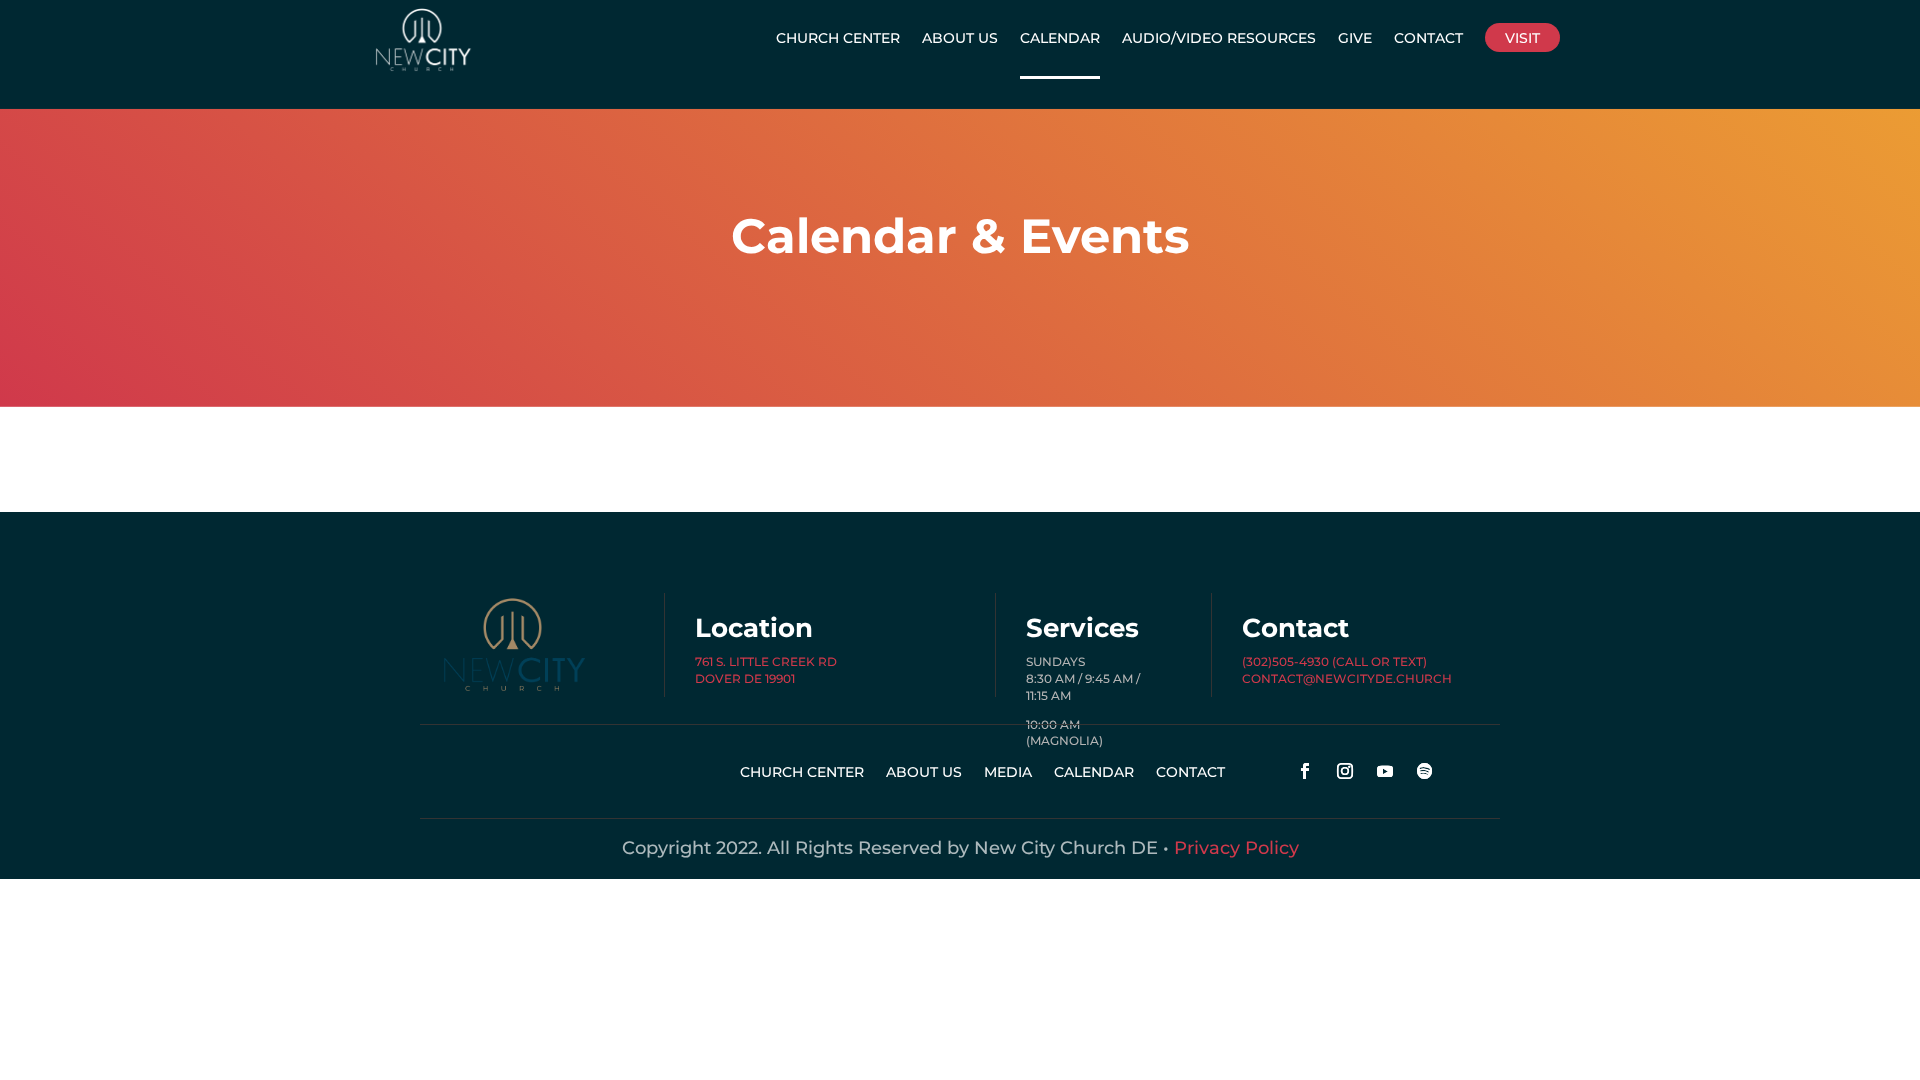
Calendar (1060, 38)
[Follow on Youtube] (1385, 771)
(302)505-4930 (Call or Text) (1334, 661)
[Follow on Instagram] (1345, 771)
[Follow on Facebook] (1305, 771)
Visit (1522, 38)
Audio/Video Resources (1219, 38)
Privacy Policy (1236, 848)
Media (1008, 773)
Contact (1428, 38)
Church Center (838, 38)
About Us (960, 38)
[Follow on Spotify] (1425, 771)
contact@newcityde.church (1347, 678)
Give (1355, 38)
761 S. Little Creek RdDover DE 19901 (766, 670)
